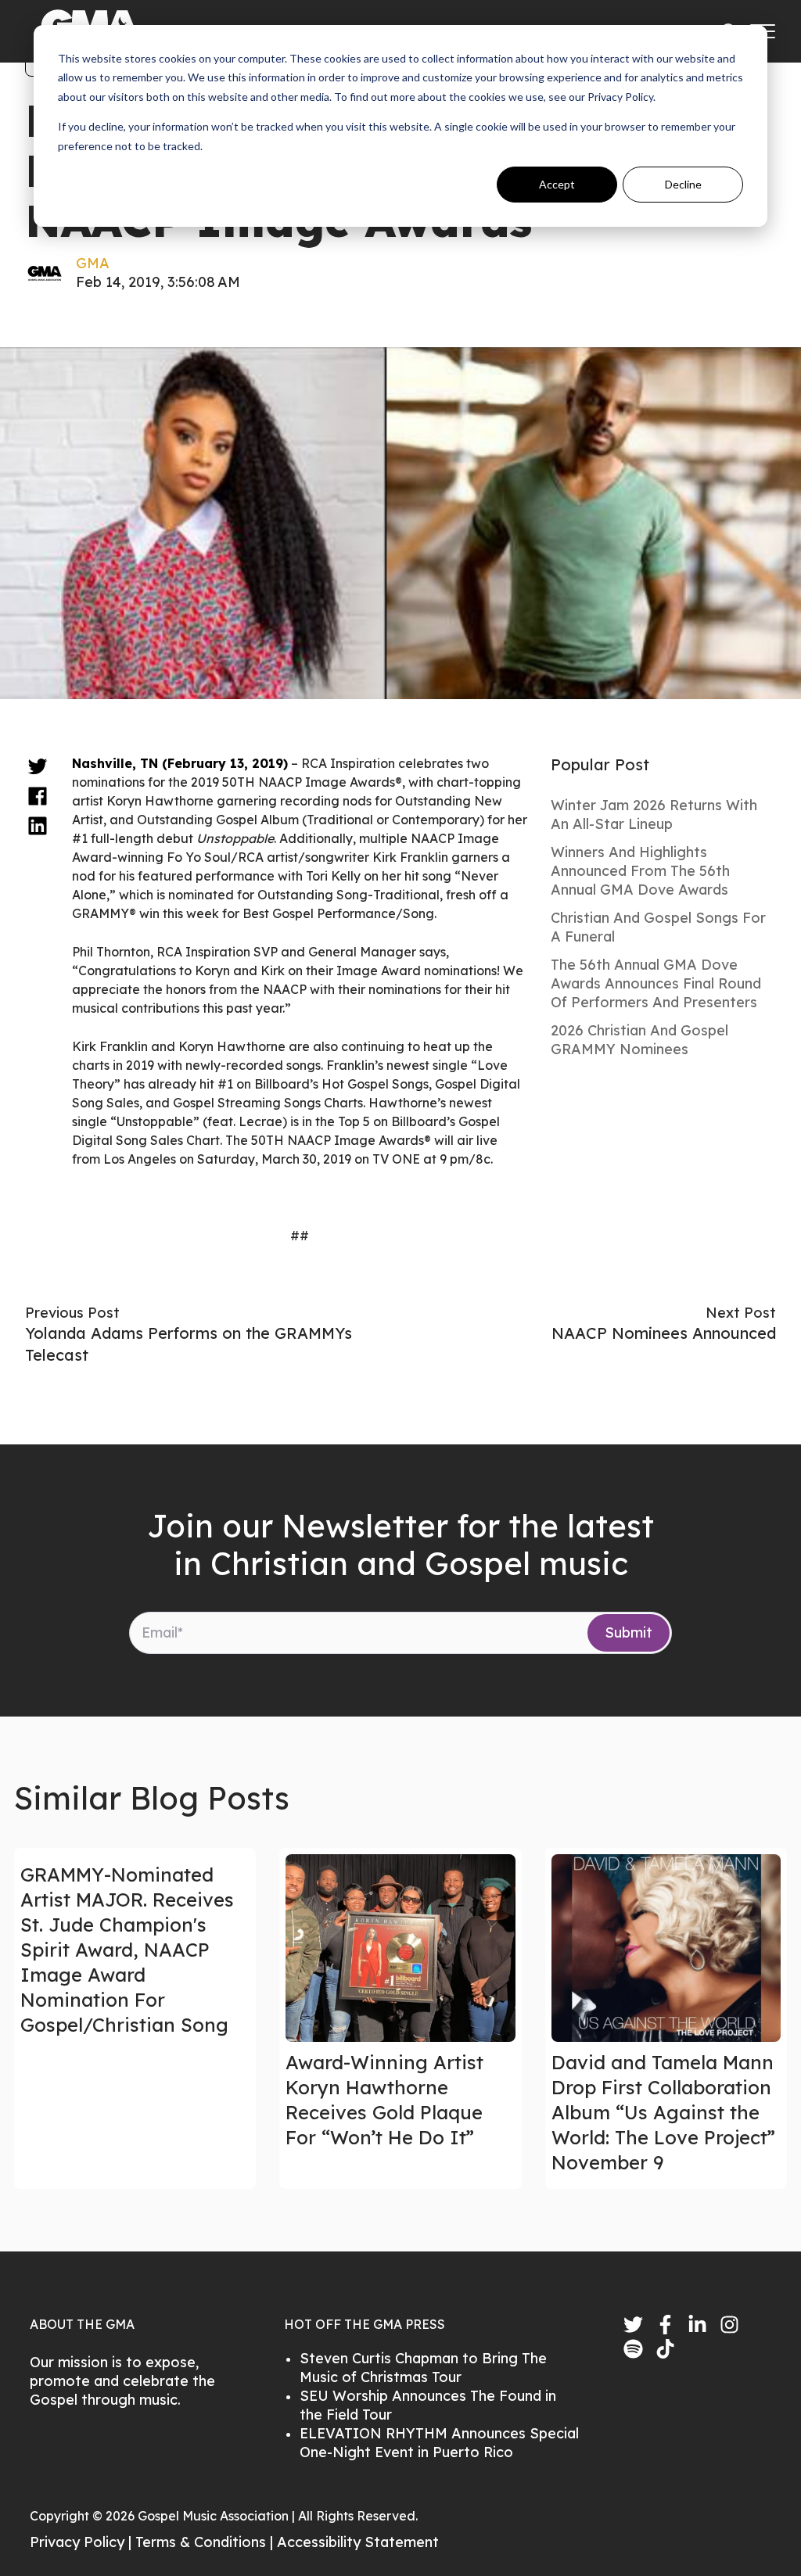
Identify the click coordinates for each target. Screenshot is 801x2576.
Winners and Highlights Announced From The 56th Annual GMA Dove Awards (640, 871)
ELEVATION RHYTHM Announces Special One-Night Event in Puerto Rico (439, 2443)
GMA (93, 263)
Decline (683, 184)
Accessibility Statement (358, 2542)
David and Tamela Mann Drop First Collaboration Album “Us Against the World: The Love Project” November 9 (663, 2112)
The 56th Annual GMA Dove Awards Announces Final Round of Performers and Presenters (656, 983)
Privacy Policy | (83, 2542)
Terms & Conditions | (206, 2542)
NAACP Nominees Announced (664, 1333)
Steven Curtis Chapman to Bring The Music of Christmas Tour (423, 2368)
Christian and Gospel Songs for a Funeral (658, 927)
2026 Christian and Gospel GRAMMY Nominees (639, 1040)
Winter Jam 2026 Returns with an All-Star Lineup (654, 814)
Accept (557, 184)
